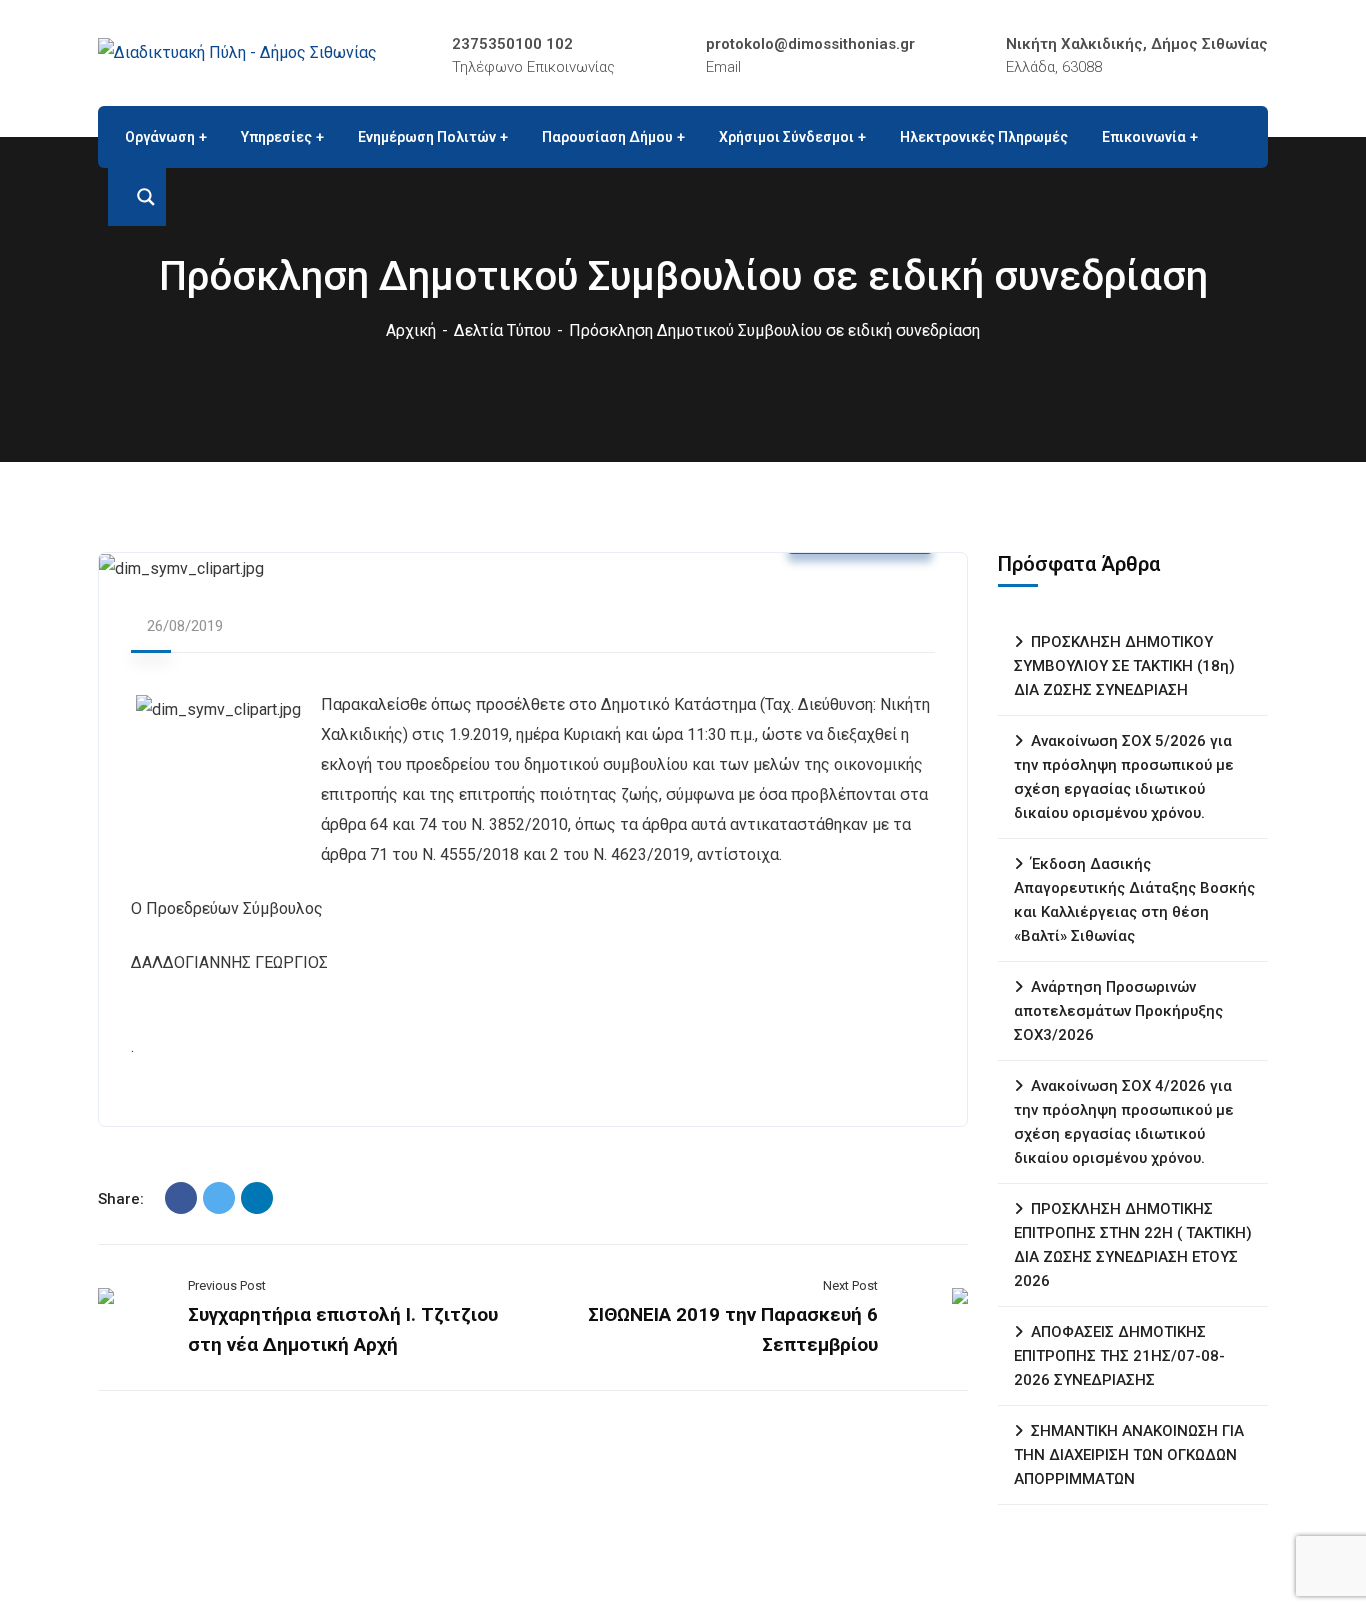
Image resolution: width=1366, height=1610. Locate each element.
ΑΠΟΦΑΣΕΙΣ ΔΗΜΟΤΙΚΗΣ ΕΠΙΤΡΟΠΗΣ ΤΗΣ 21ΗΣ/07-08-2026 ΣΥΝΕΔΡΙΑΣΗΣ (1119, 1356)
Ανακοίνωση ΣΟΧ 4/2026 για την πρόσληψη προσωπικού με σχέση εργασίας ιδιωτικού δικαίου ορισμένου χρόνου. (1124, 1122)
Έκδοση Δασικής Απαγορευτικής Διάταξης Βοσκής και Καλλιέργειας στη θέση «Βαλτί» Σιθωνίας (1134, 900)
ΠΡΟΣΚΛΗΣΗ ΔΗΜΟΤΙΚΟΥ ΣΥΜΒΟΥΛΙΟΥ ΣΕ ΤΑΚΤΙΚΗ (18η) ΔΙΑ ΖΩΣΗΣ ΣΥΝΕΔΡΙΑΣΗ (1124, 666)
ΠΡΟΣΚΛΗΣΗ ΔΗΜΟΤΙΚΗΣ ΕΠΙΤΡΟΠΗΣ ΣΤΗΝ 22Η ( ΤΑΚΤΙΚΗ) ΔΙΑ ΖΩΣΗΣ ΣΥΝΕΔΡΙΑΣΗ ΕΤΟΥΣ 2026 (1133, 1245)
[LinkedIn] (257, 1198)
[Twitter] (219, 1198)
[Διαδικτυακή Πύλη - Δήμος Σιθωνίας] (237, 52)
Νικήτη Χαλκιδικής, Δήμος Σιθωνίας (1137, 44)
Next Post (850, 1285)
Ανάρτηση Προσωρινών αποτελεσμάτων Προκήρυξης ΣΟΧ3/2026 (1118, 1011)
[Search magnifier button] (137, 197)
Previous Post (227, 1285)
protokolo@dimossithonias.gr (810, 44)
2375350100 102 (512, 44)
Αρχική (411, 330)
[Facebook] (181, 1198)
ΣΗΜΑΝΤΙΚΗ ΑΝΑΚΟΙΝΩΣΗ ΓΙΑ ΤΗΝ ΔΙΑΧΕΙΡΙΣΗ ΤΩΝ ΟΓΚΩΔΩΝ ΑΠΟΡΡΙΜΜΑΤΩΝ (1129, 1455)
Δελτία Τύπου (502, 330)
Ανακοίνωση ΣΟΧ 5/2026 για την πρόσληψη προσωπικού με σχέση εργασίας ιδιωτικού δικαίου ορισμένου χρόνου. (1124, 777)
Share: (121, 1199)
